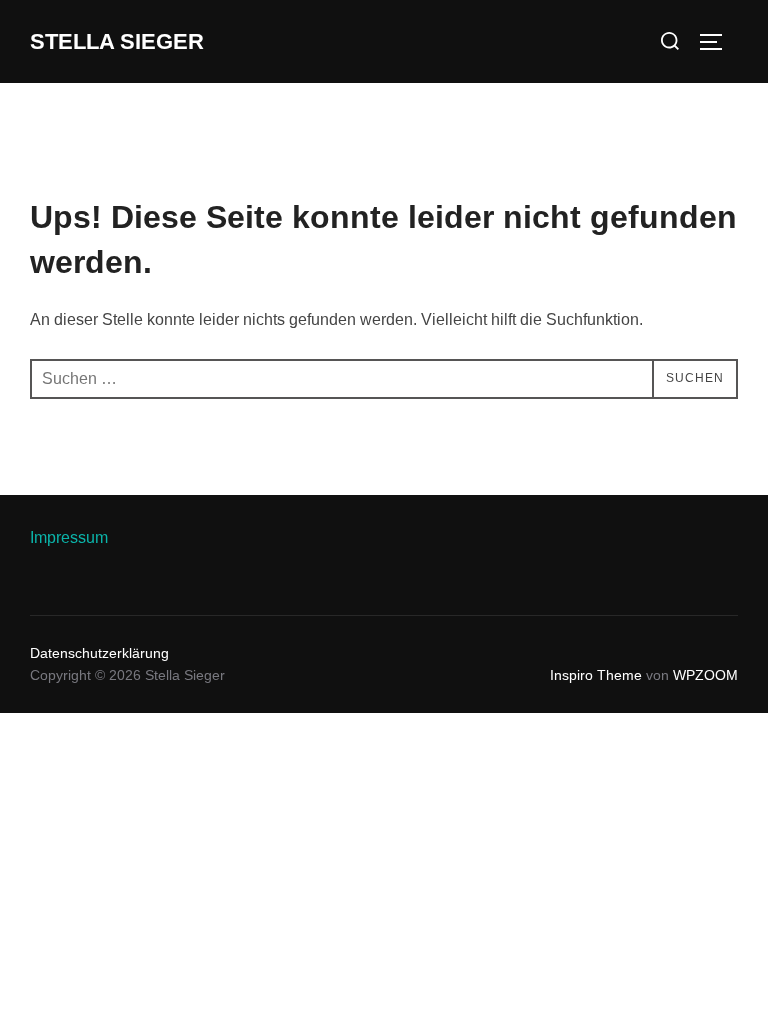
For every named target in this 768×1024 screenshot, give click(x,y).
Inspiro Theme (596, 675)
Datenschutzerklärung (99, 653)
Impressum (69, 537)
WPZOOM (705, 675)
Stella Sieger (117, 41)
